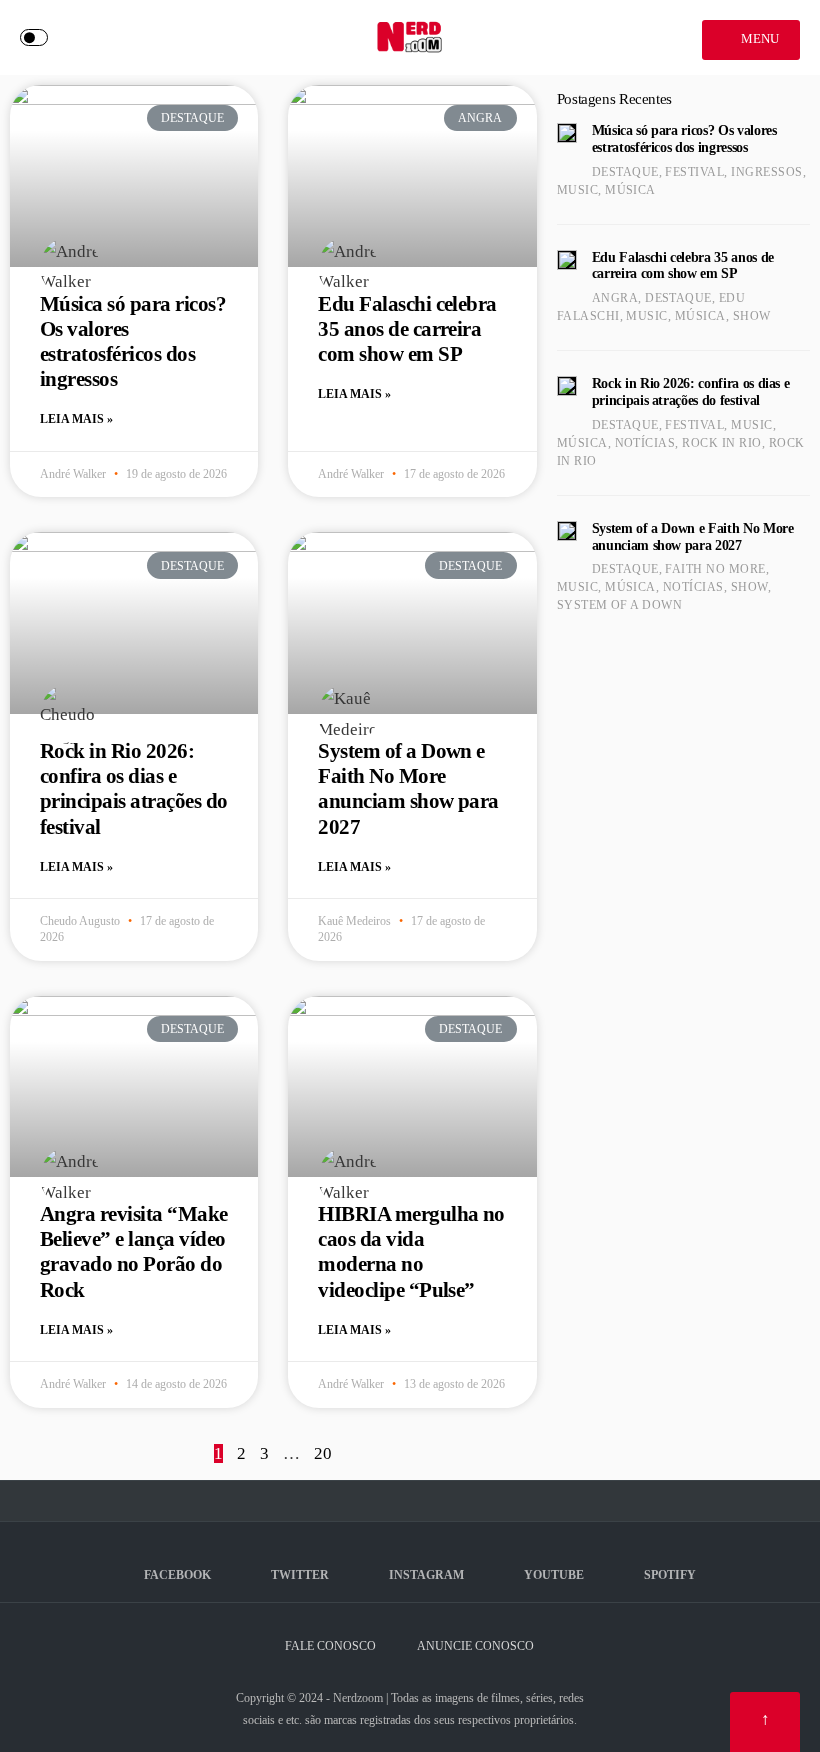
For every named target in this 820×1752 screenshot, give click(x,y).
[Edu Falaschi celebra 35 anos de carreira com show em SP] (567, 260)
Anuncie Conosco (475, 1646)
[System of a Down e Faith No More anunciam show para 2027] (567, 531)
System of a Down (620, 605)
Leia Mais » (76, 419)
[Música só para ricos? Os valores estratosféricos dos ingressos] (567, 133)
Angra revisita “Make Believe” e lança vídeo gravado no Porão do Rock (134, 1252)
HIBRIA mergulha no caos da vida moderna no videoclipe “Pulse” (411, 1252)
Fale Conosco (330, 1646)
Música (630, 190)
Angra (615, 298)
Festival (694, 172)
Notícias (645, 443)
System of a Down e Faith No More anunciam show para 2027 (408, 789)
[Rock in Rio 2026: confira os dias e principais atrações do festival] (567, 386)
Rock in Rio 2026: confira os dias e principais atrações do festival (133, 789)
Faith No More (715, 569)
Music (577, 190)
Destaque (625, 172)
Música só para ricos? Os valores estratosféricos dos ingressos (133, 342)
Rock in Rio (721, 443)
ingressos (766, 172)
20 (323, 1453)
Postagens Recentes (614, 99)
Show (752, 316)
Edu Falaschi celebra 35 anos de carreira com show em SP (407, 329)
